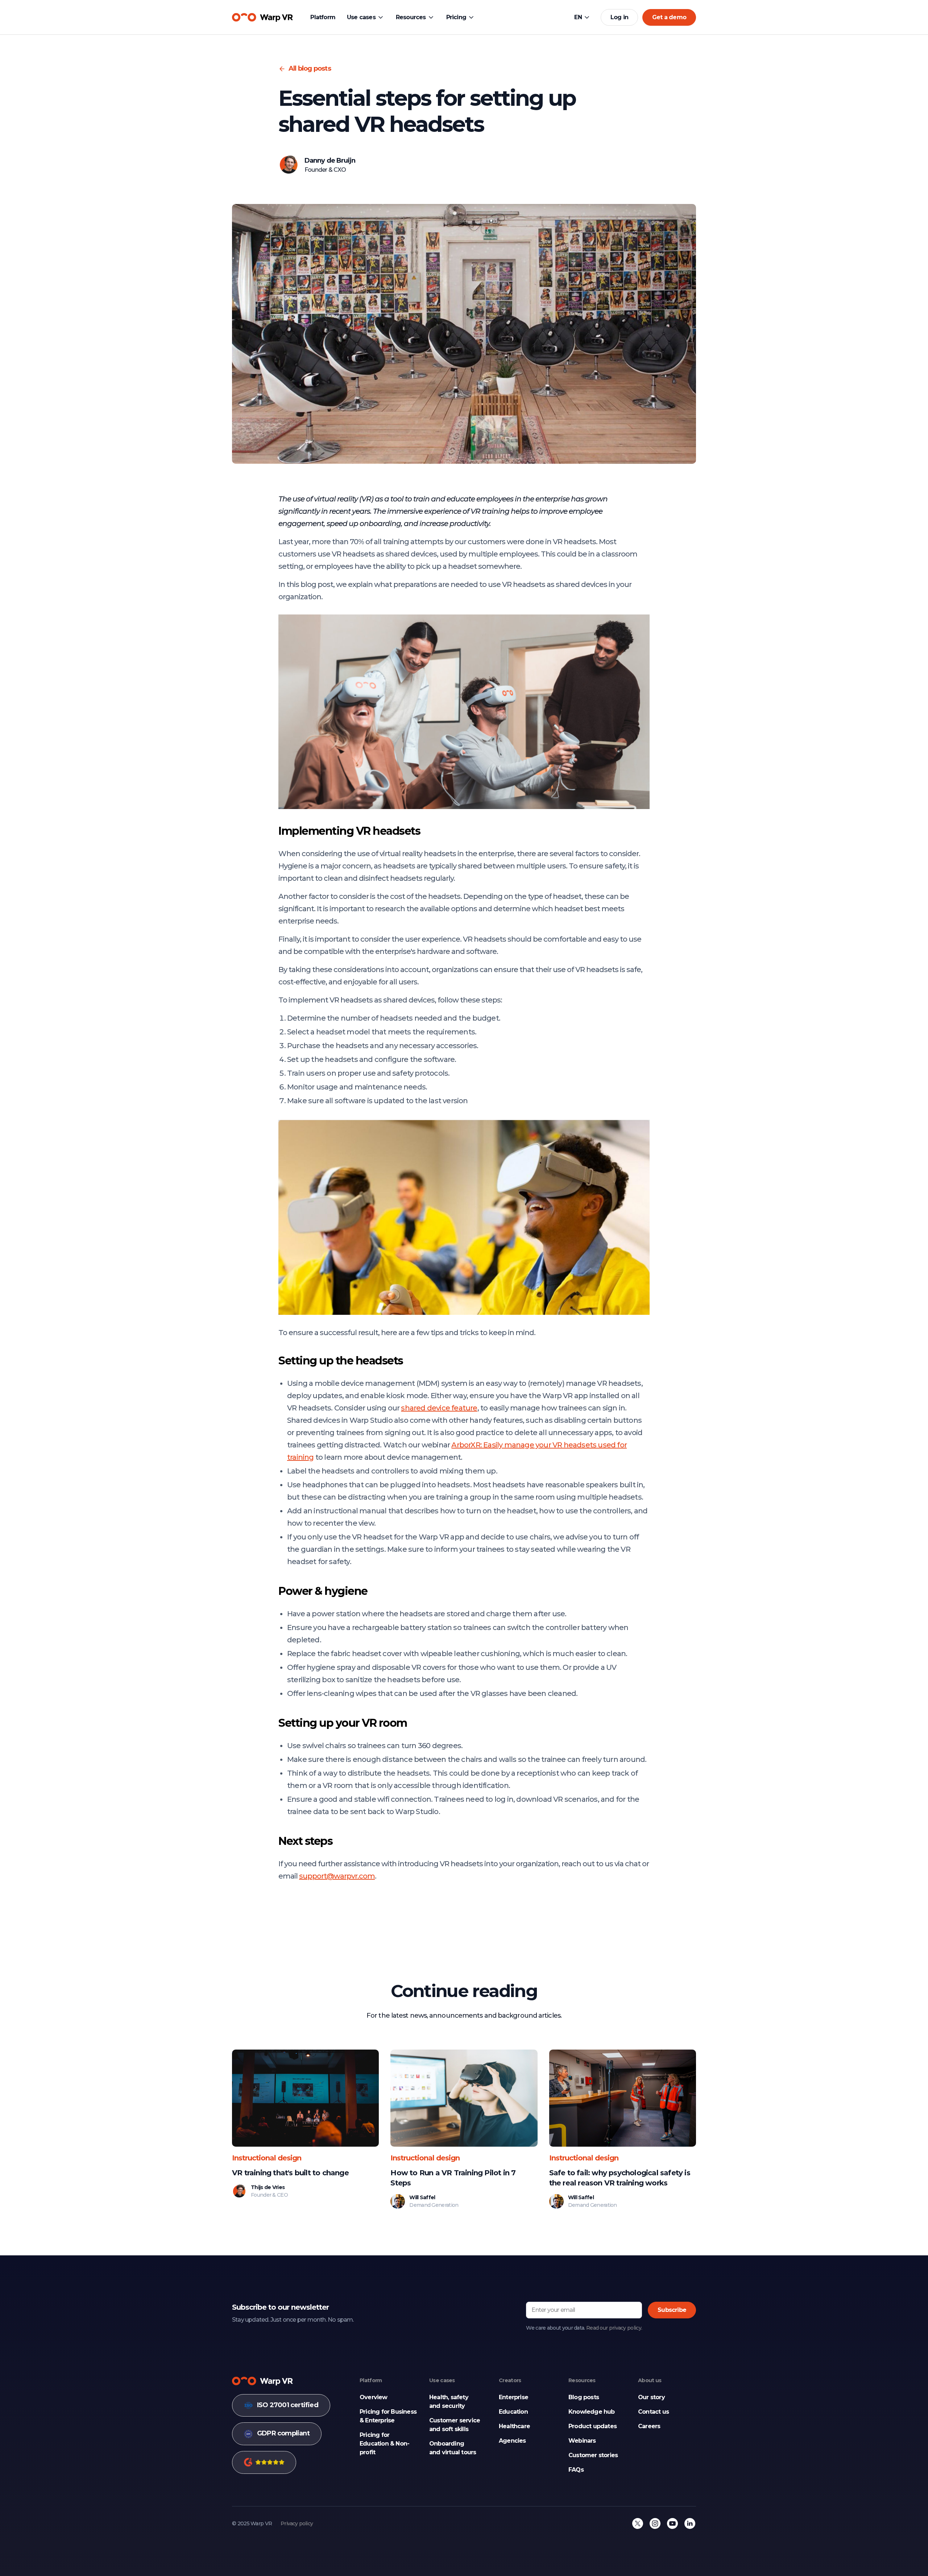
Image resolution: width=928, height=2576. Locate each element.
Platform (323, 17)
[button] (366, 17)
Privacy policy (297, 2523)
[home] (262, 17)
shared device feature (439, 1408)
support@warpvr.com (337, 1876)
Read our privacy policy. (614, 2328)
